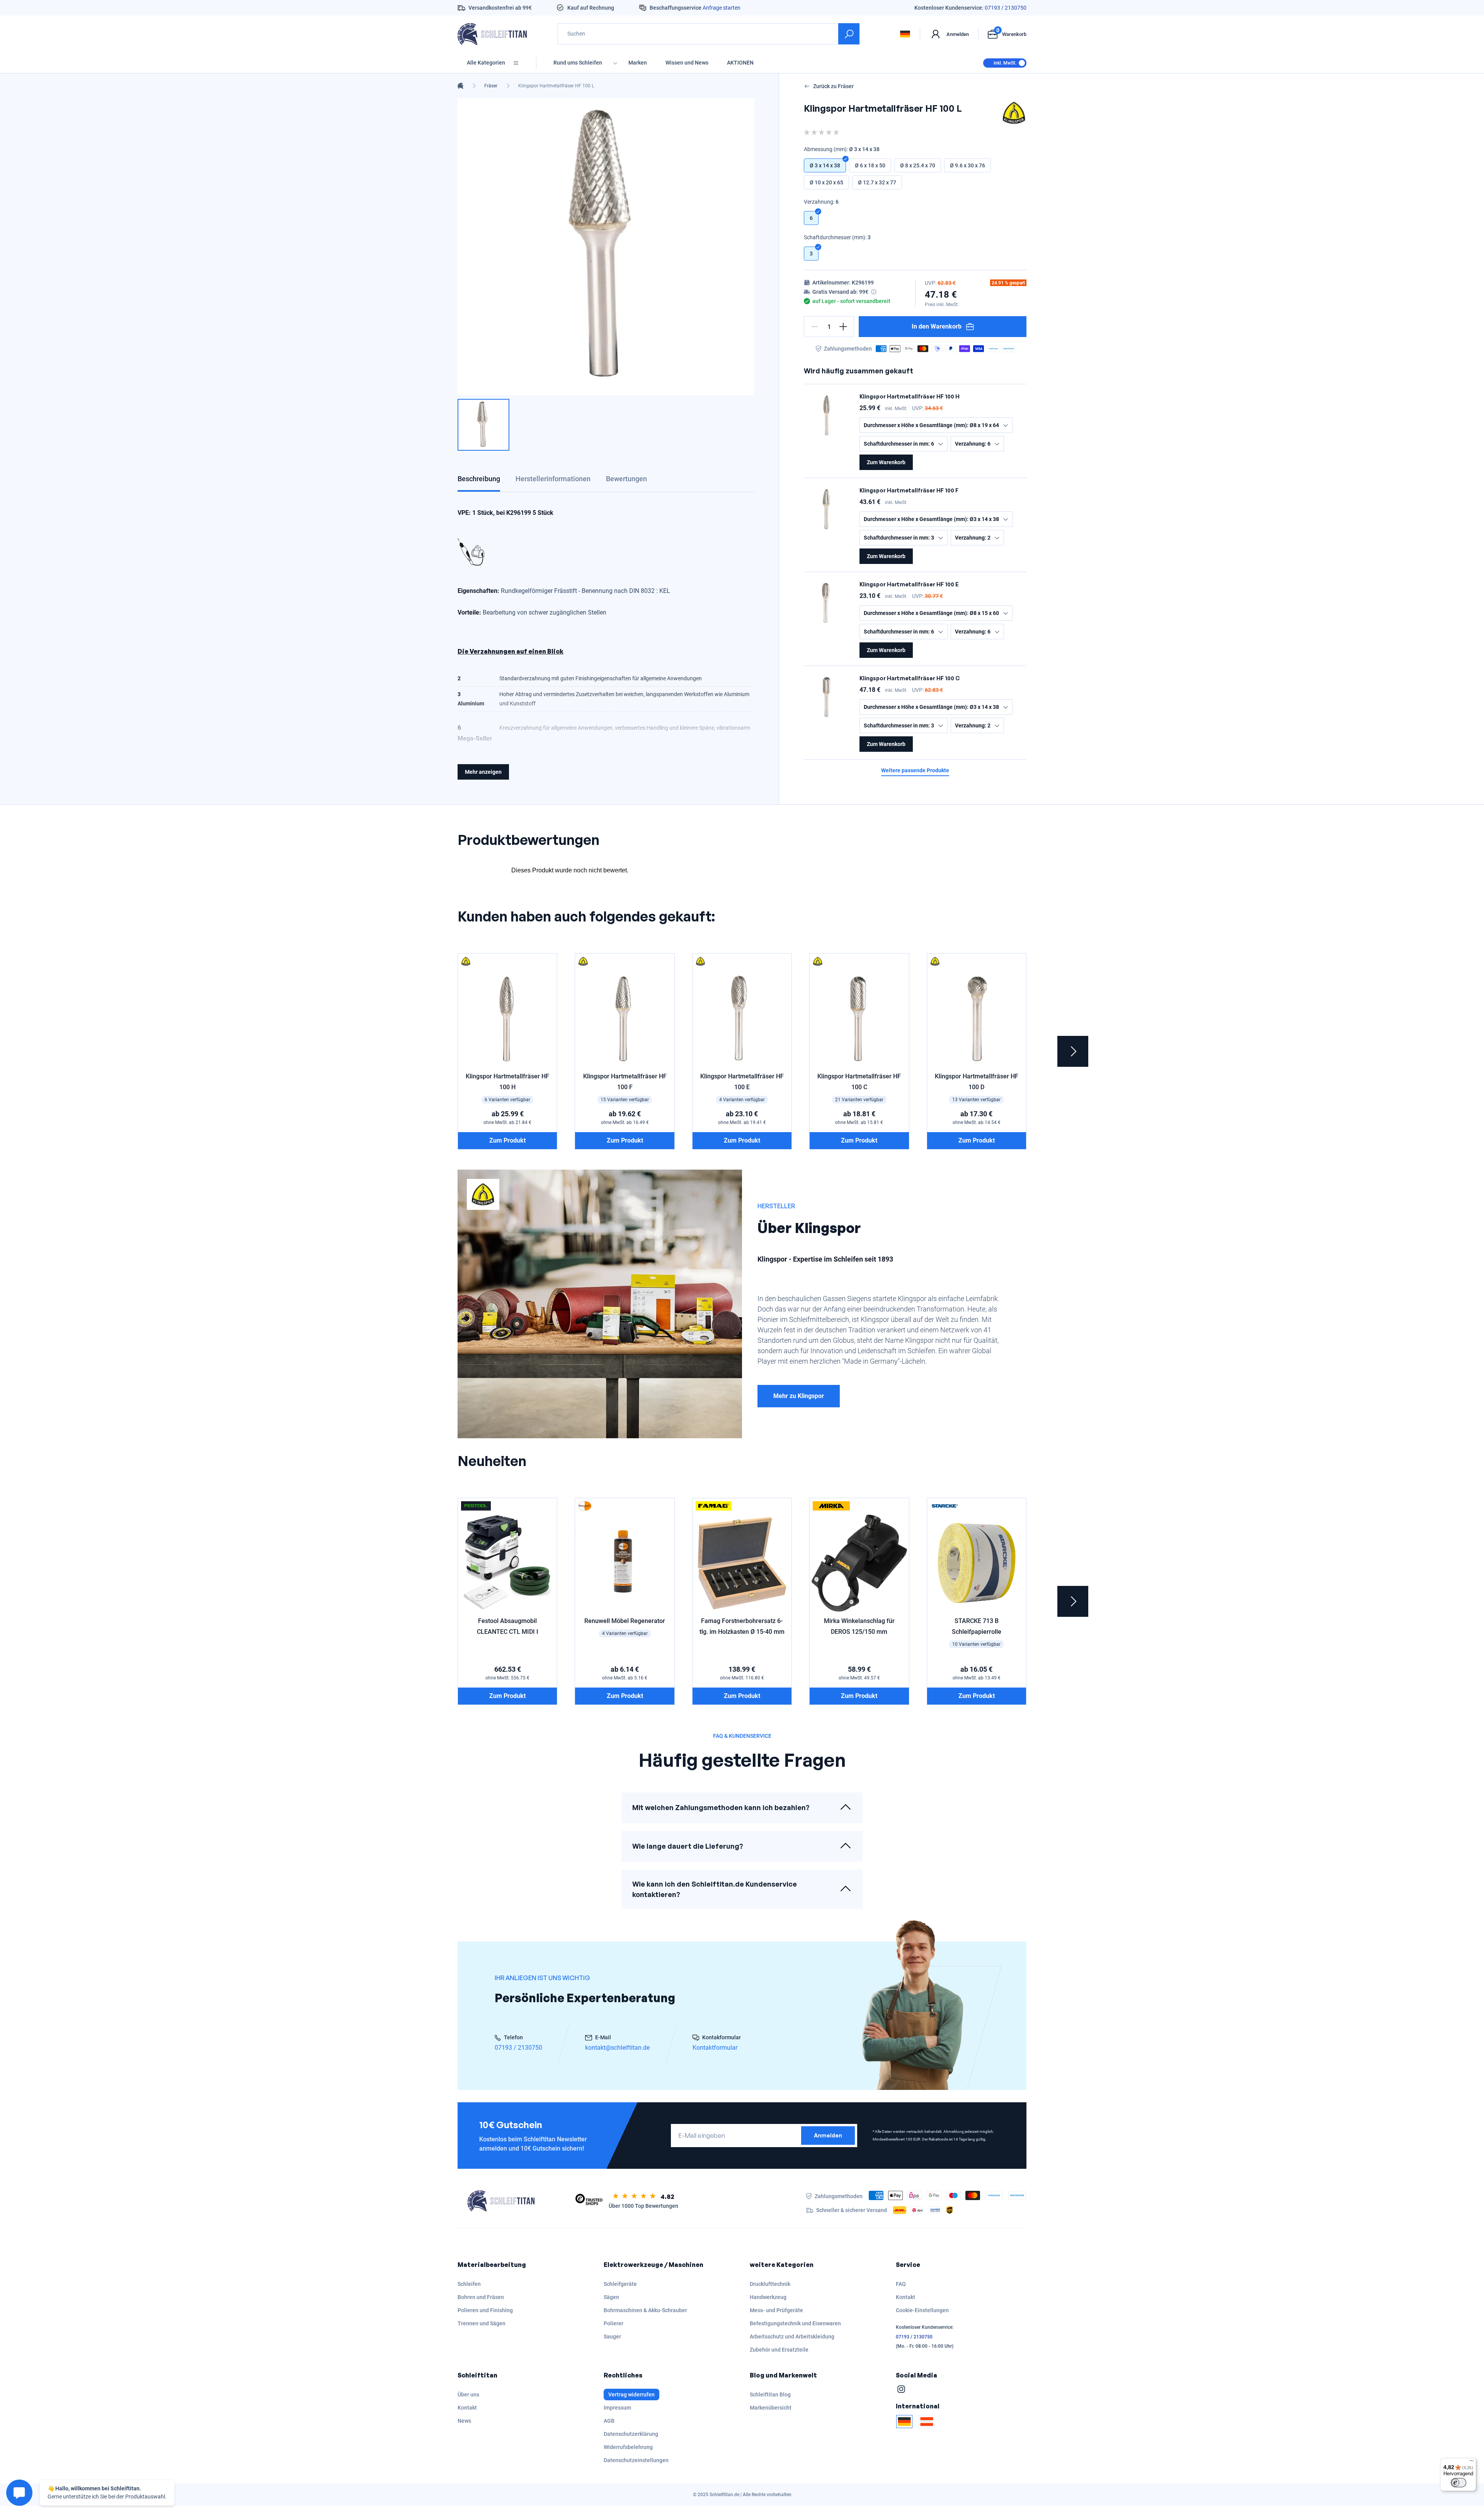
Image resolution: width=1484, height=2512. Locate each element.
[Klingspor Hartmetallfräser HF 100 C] (827, 697)
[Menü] (1472, 2463)
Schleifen (469, 2284)
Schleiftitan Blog (770, 2394)
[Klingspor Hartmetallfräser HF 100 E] (827, 603)
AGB (609, 2421)
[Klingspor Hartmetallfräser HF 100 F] (827, 509)
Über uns (468, 2394)
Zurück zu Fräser (833, 86)
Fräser (491, 86)
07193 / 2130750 (1006, 8)
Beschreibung (479, 479)
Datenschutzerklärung (631, 2434)
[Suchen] (849, 34)
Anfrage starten (722, 8)
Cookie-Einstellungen (922, 2310)
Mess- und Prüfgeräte (776, 2310)
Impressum (617, 2408)
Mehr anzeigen (483, 772)
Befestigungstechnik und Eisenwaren (795, 2323)
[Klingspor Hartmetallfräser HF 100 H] (827, 415)
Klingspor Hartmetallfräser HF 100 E (909, 584)
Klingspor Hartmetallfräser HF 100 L (556, 86)
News (464, 2421)
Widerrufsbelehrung (628, 2447)
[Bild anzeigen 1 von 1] (483, 425)
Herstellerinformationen (553, 479)
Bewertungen (626, 479)
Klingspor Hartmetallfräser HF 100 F (909, 490)
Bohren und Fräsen (481, 2297)
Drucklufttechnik (770, 2284)
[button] (815, 327)
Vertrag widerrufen (631, 2394)
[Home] (460, 86)
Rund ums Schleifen (578, 63)
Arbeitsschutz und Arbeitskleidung (792, 2337)
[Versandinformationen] (874, 292)
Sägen (611, 2297)
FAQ (901, 2284)
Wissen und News (687, 63)
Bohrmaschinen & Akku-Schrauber (645, 2310)
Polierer (614, 2323)
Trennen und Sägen (482, 2323)
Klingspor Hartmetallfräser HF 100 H (910, 396)
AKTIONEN (740, 63)
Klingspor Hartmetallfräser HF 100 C (910, 678)
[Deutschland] (904, 2422)
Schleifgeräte (620, 2284)
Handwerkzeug (768, 2297)
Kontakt (905, 2297)
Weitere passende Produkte (915, 771)
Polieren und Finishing (485, 2310)
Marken (638, 63)
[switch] (1458, 2483)
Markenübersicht (771, 2408)
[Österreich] (927, 2422)
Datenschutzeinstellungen (636, 2460)
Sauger (612, 2337)
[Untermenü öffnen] (615, 63)
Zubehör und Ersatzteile (779, 2350)
